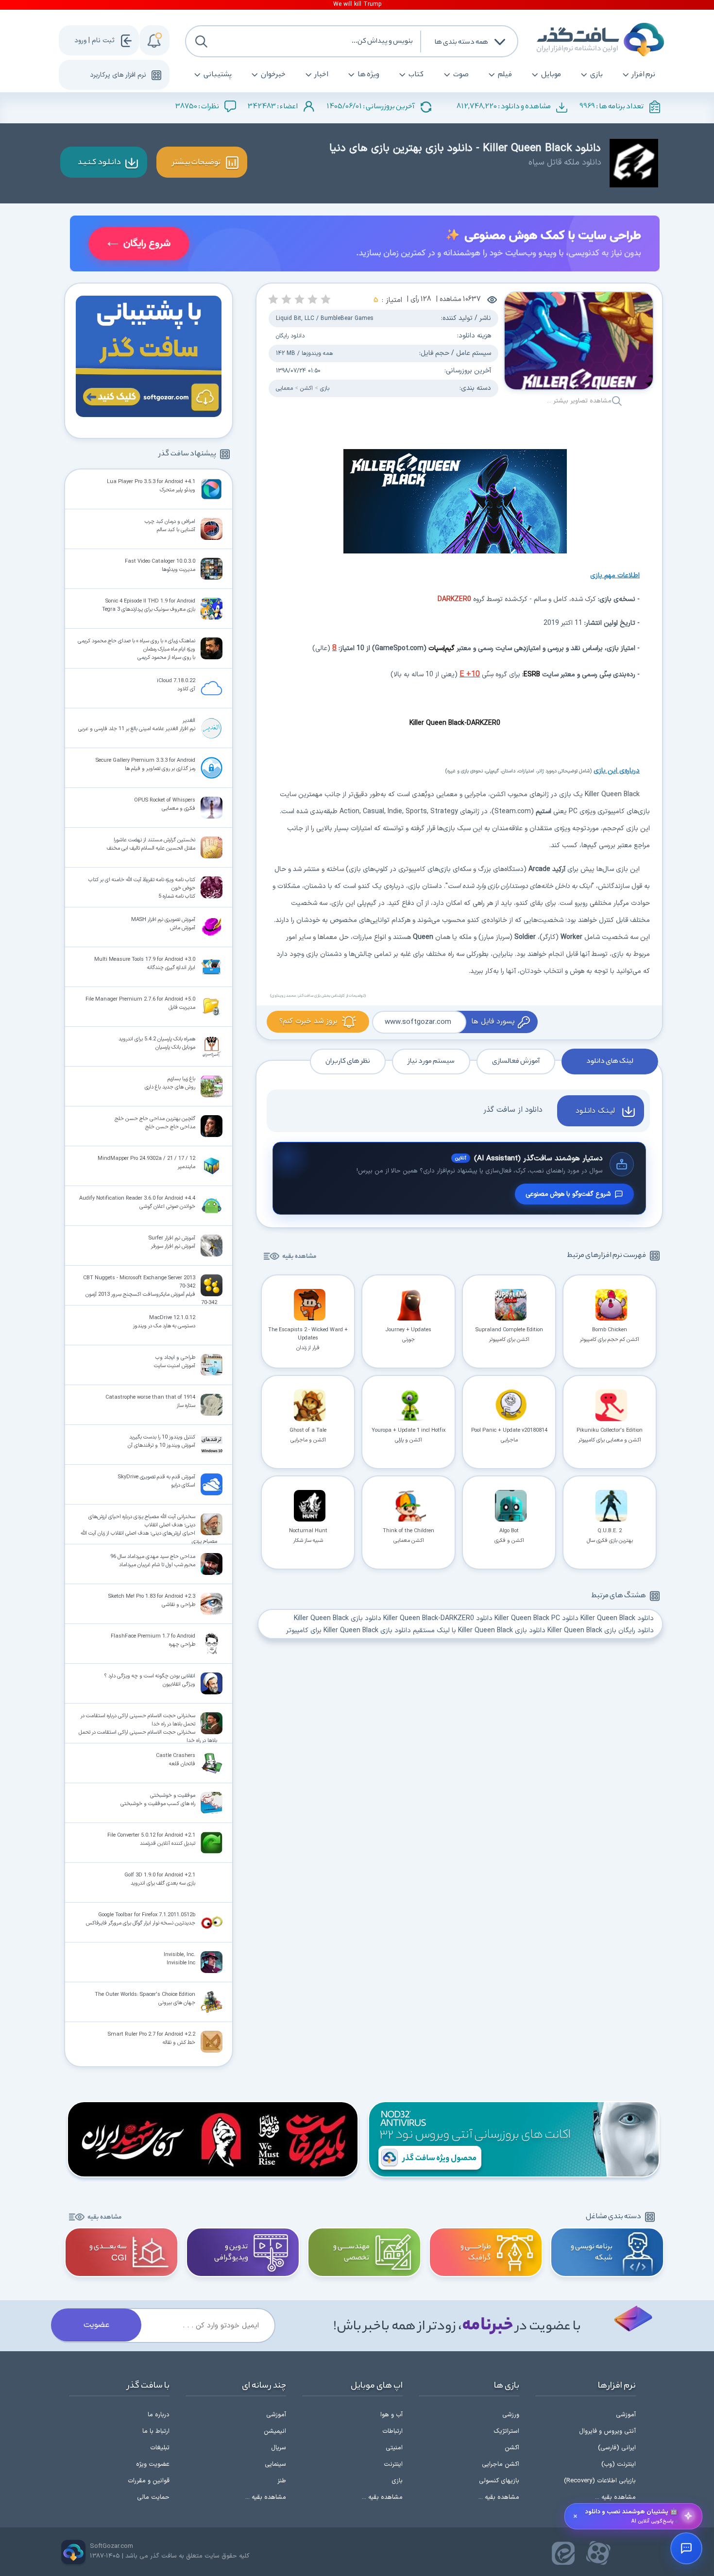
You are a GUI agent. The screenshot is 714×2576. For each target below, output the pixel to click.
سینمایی (275, 2464)
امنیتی (394, 2448)
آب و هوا (391, 2415)
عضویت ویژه (153, 2464)
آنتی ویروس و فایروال (607, 2431)
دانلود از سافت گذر (513, 1110)
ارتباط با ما (156, 2431)
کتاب (416, 75)
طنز (282, 2481)
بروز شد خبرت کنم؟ (308, 1021)
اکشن (306, 388)
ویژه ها (368, 75)
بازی (596, 75)
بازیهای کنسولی (499, 2481)
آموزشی (626, 2415)
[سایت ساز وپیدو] (365, 245)
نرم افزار (644, 75)
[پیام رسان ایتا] (563, 2553)
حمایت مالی (153, 2497)
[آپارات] (598, 2553)
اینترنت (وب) (619, 2464)
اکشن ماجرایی (501, 2464)
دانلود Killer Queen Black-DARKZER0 (438, 1618)
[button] (326, 299)
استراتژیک (506, 2431)
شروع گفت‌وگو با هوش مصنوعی (568, 1194)
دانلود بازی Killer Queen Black (338, 1618)
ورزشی (511, 2415)
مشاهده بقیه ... (615, 2497)
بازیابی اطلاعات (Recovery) (600, 2481)
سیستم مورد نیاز (431, 1061)
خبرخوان (273, 75)
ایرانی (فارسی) (617, 2448)
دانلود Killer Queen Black (617, 1618)
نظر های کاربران (348, 1061)
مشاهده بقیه (299, 1257)
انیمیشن (275, 2431)
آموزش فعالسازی (516, 1061)
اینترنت (393, 2464)
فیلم (505, 75)
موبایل (551, 75)
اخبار (322, 75)
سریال (279, 2448)
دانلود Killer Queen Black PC (536, 1618)
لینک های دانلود (610, 1061)
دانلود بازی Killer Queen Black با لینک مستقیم (479, 1631)
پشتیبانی (218, 75)
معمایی (284, 388)
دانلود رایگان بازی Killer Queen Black (601, 1631)
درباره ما (159, 2415)
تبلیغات (160, 2448)
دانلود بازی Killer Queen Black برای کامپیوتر (348, 1631)
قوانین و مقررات (149, 2481)
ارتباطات (392, 2431)
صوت (461, 75)
